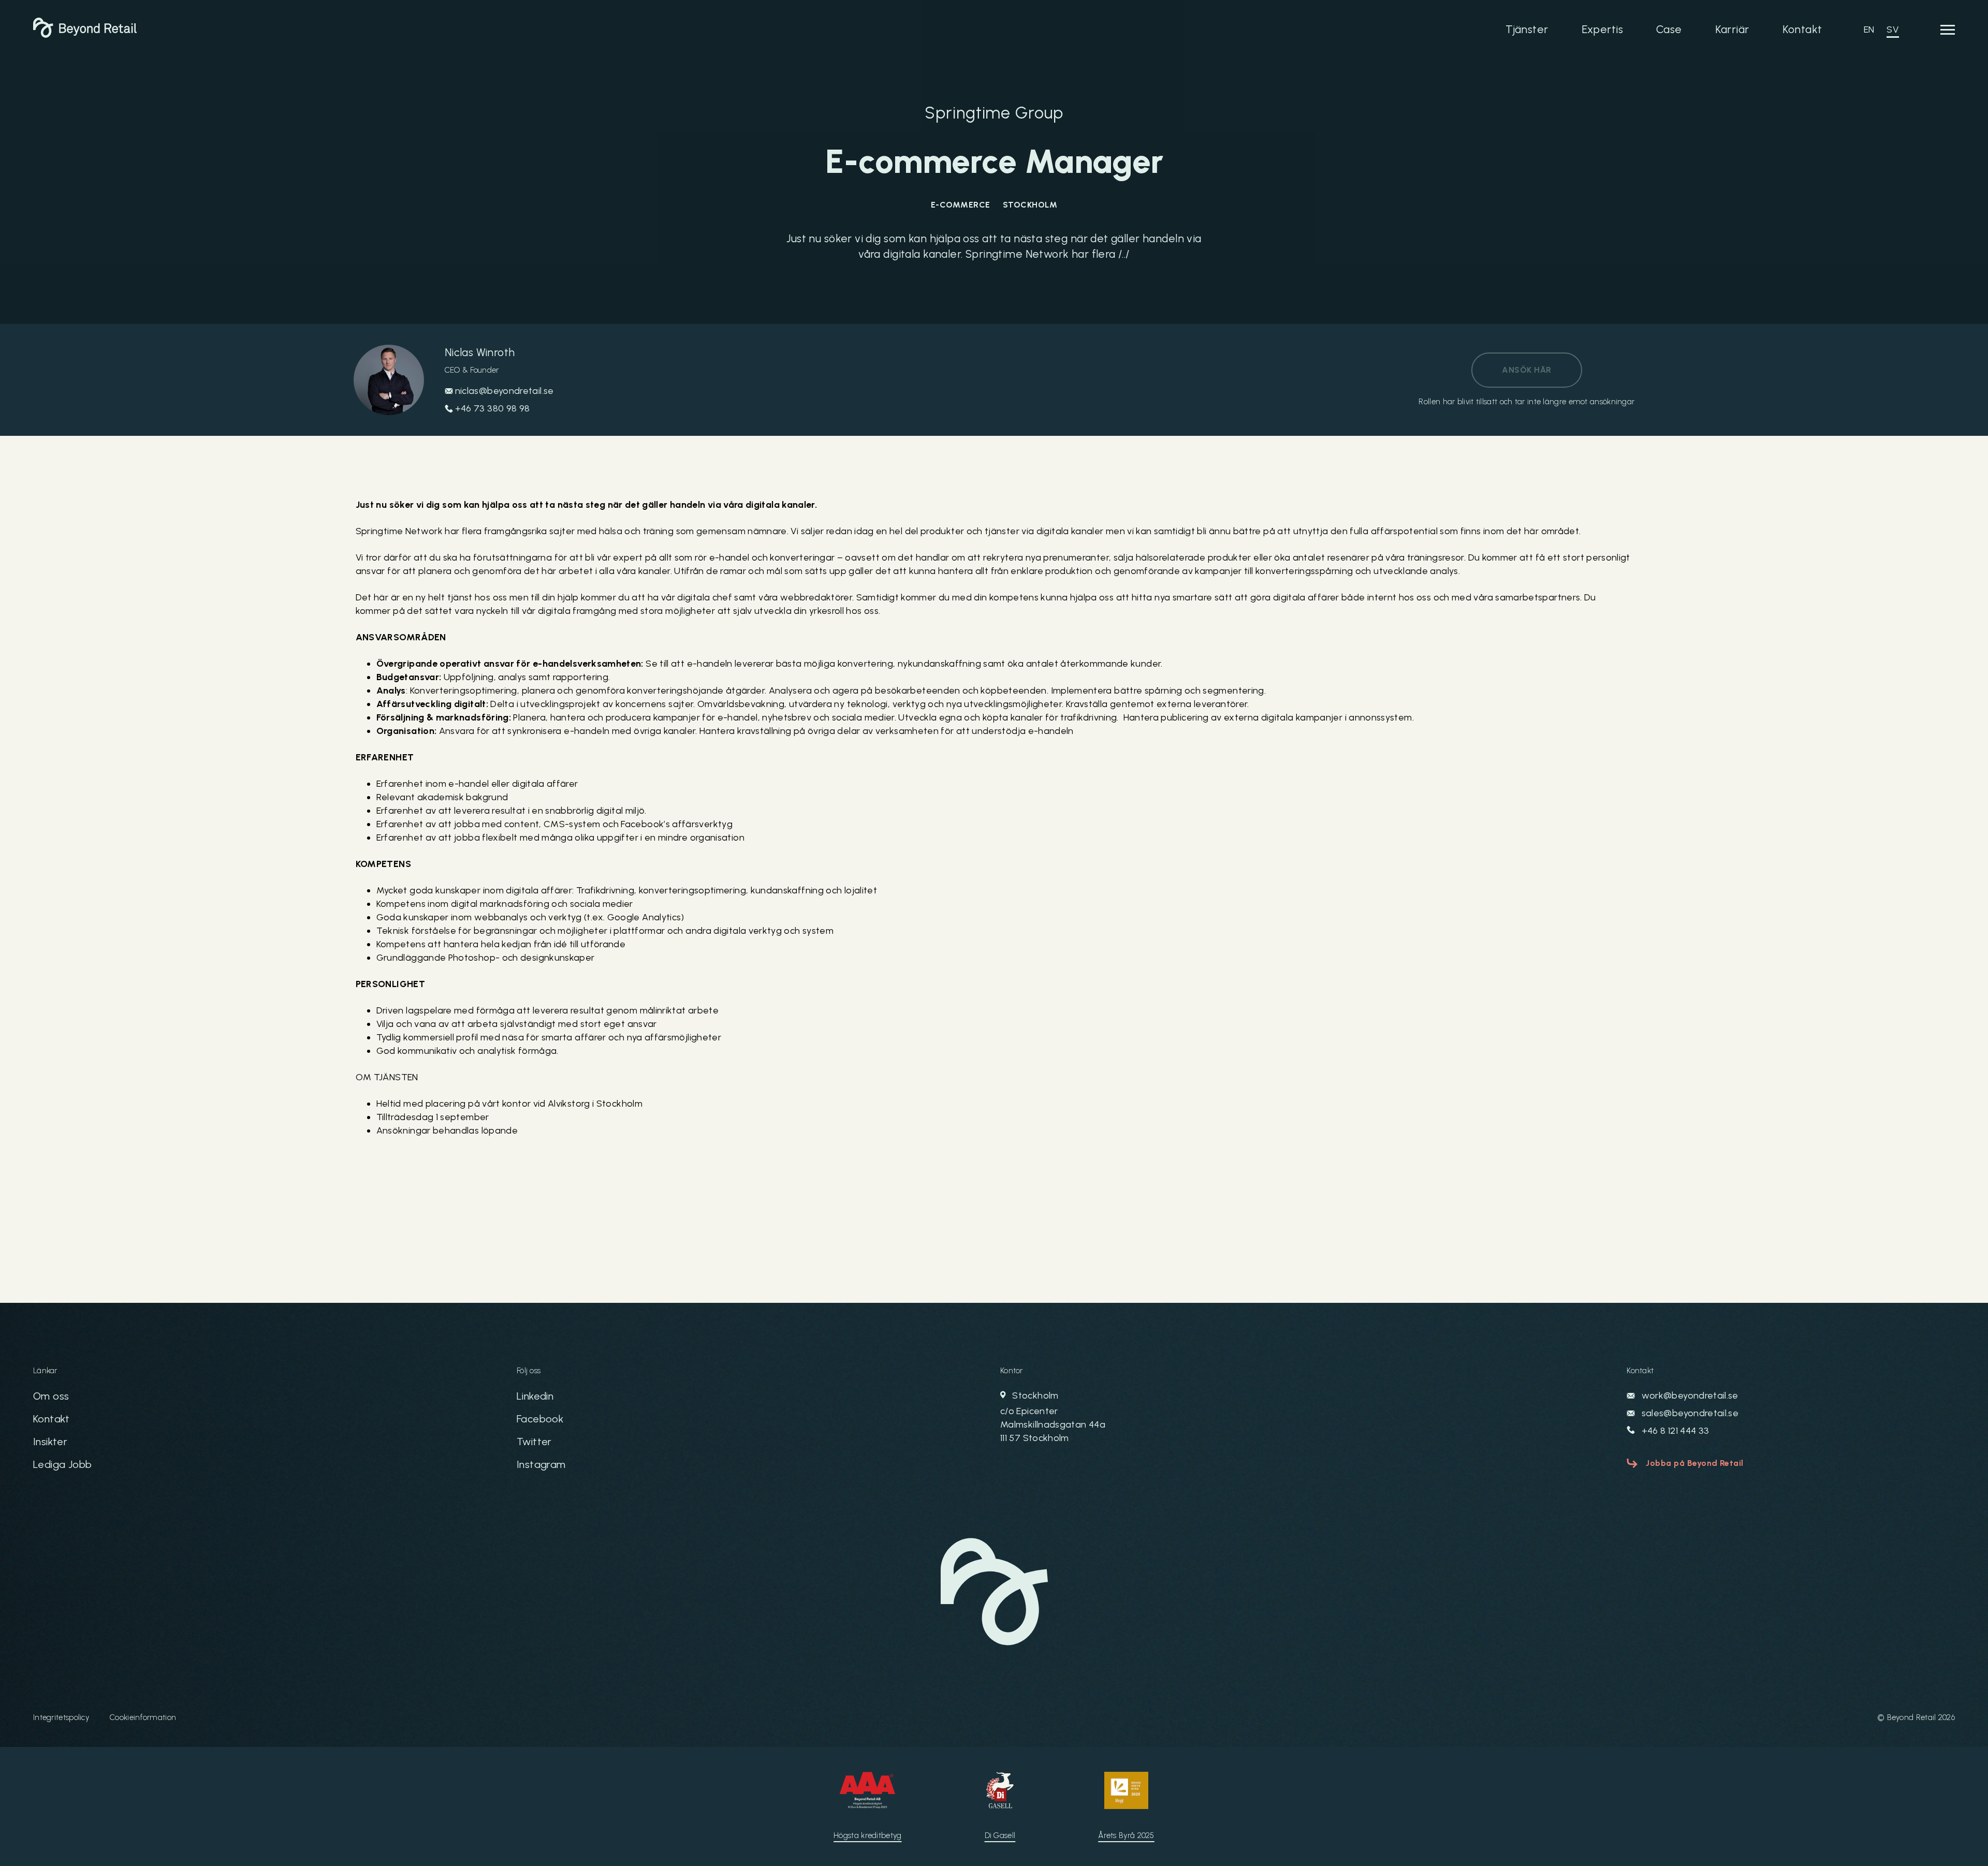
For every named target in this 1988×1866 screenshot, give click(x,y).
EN (1869, 30)
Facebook (540, 1419)
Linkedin (535, 1396)
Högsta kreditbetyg (867, 1835)
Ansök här (1526, 370)
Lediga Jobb (62, 1464)
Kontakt (1802, 29)
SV (1893, 30)
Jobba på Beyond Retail (1695, 1463)
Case (1669, 29)
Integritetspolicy (61, 1717)
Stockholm (1053, 1417)
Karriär (1732, 29)
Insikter (50, 1442)
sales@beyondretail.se (1689, 1413)
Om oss (51, 1396)
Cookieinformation (143, 1717)
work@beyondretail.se (1689, 1395)
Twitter (534, 1442)
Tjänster (1527, 29)
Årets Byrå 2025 (1126, 1835)
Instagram (541, 1464)
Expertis (1602, 29)
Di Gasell (1000, 1835)
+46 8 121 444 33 (1674, 1431)
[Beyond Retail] (85, 35)
